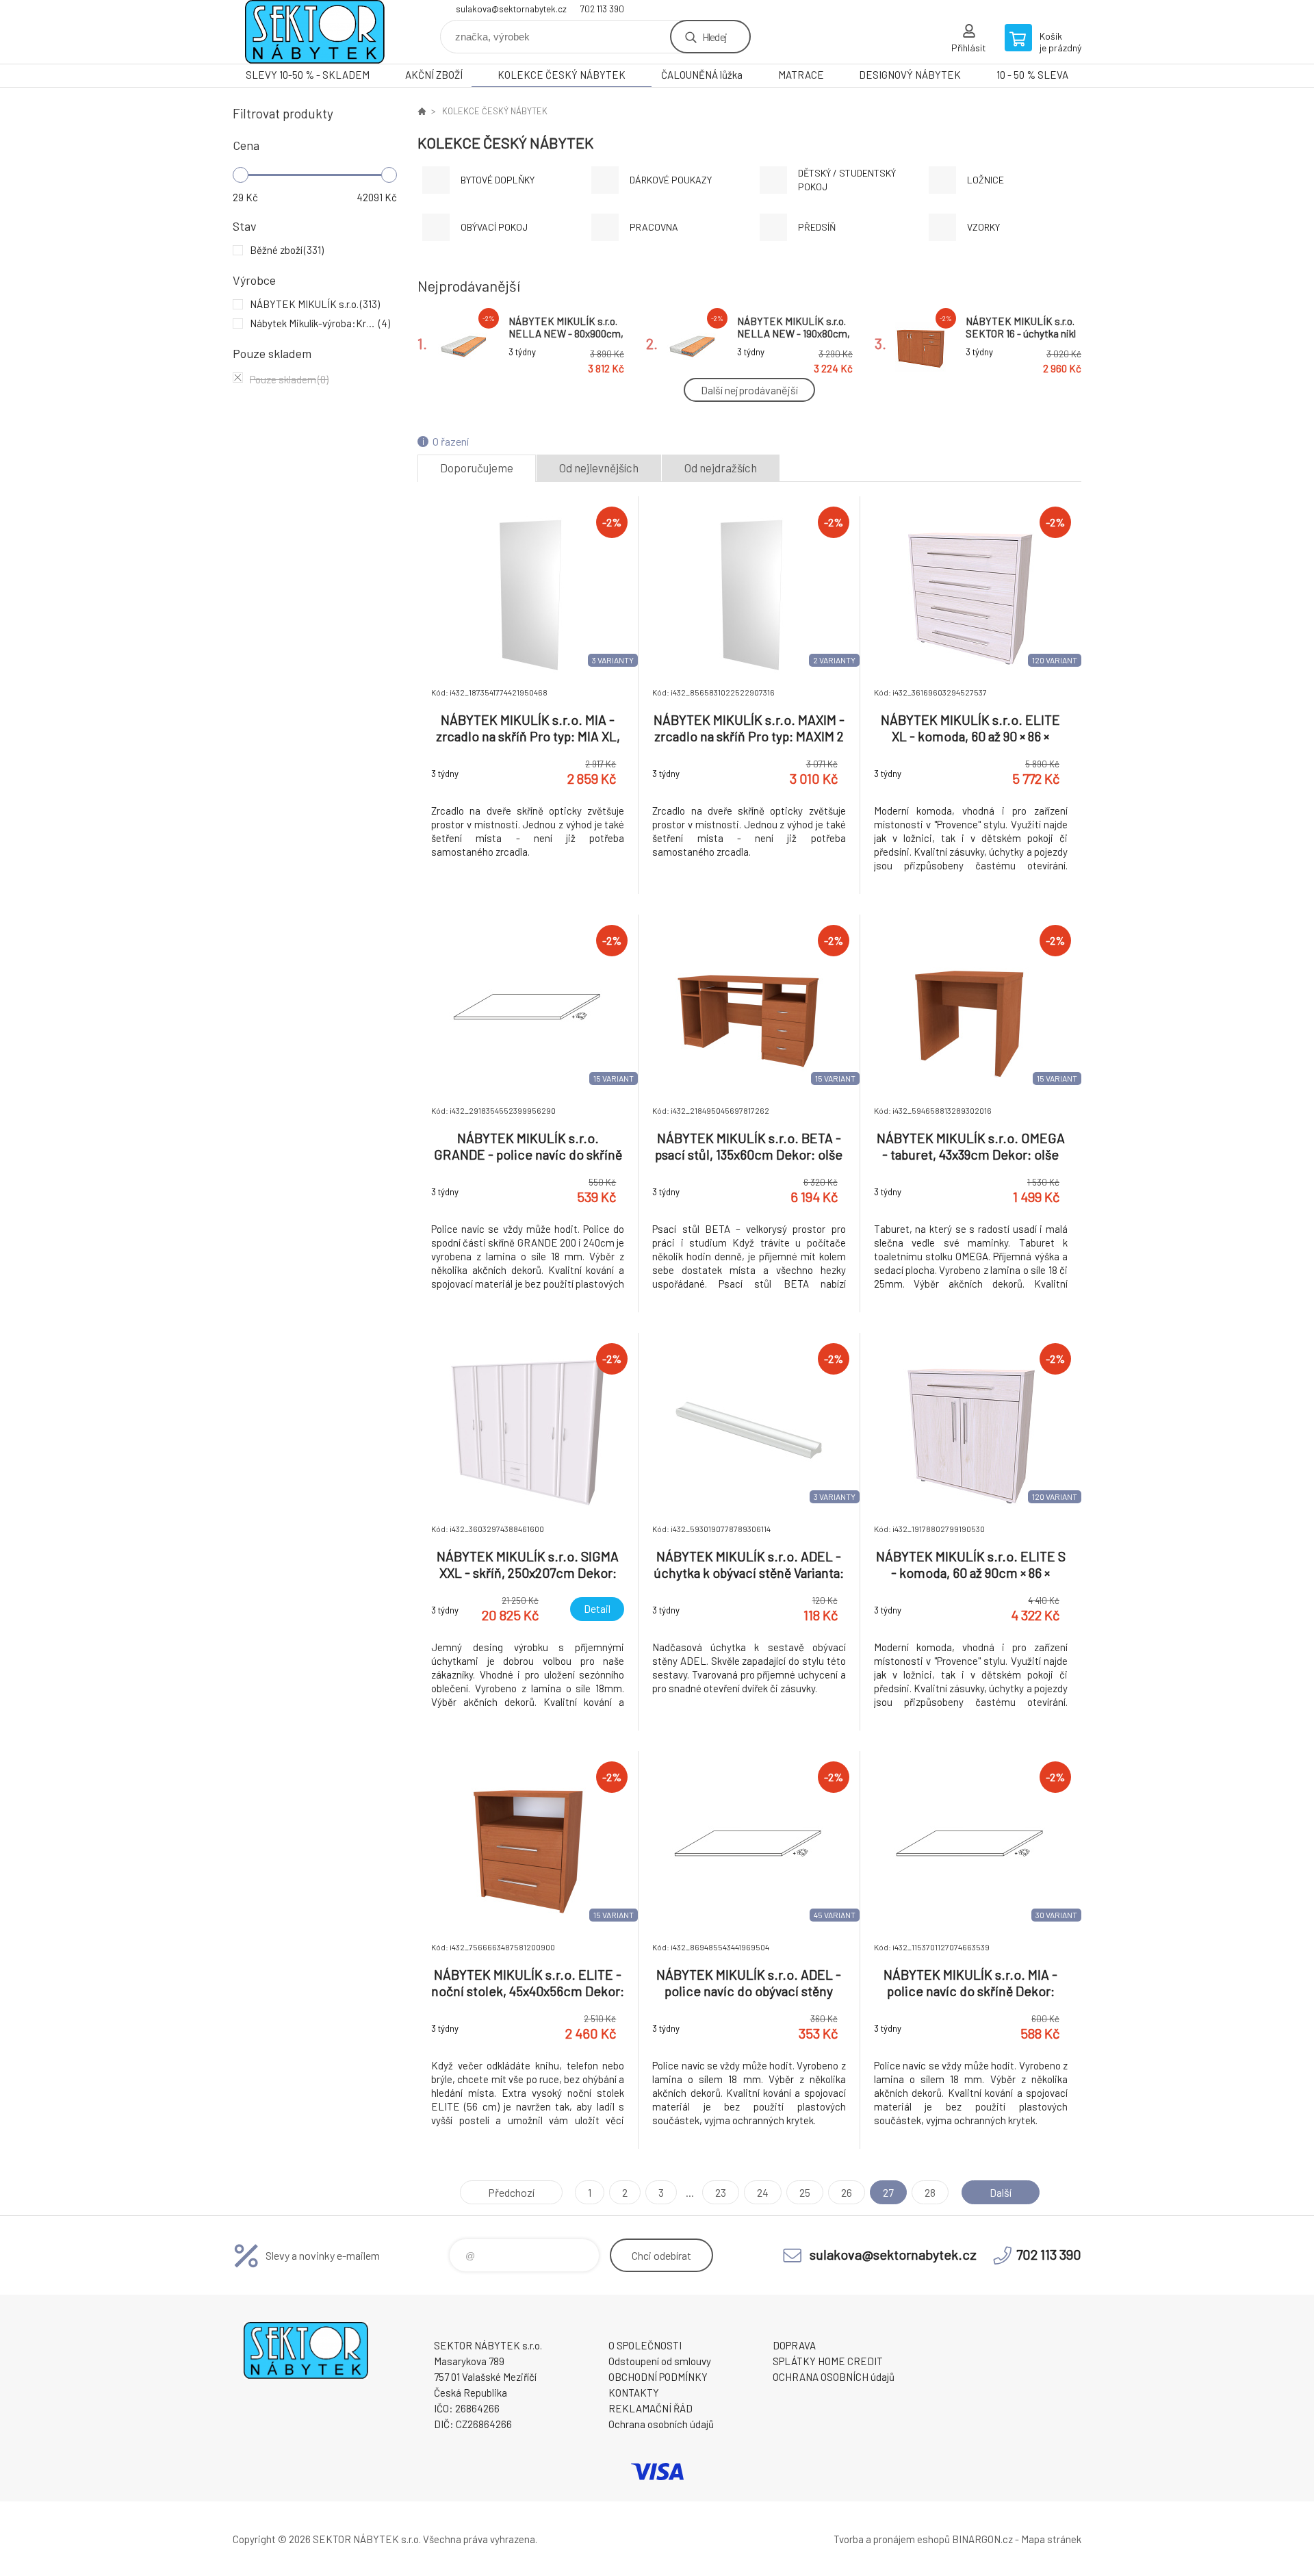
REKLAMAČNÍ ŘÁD (650, 2408)
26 (847, 2192)
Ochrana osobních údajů (661, 2424)
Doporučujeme (477, 468)
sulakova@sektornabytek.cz (511, 9)
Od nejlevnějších (599, 468)
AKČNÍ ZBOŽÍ (434, 75)
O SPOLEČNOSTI (645, 2345)
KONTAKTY (634, 2393)
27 (888, 2192)
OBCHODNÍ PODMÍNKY (658, 2377)
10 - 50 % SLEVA (1032, 75)
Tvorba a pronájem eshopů (892, 2539)
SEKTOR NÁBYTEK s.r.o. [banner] (315, 32)
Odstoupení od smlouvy (660, 2361)
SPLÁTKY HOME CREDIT (828, 2361)
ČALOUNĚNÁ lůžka (702, 75)
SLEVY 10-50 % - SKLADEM (308, 75)
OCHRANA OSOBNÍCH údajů (834, 2377)
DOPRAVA (794, 2345)
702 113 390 (602, 9)
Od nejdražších (721, 468)
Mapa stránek (1051, 2539)
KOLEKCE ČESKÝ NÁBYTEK (562, 75)
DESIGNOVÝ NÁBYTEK (910, 75)
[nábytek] (422, 111)
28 (930, 2192)
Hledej (714, 37)
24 (763, 2192)
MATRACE (801, 75)
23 (721, 2192)
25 (805, 2192)
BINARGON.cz (982, 2539)
